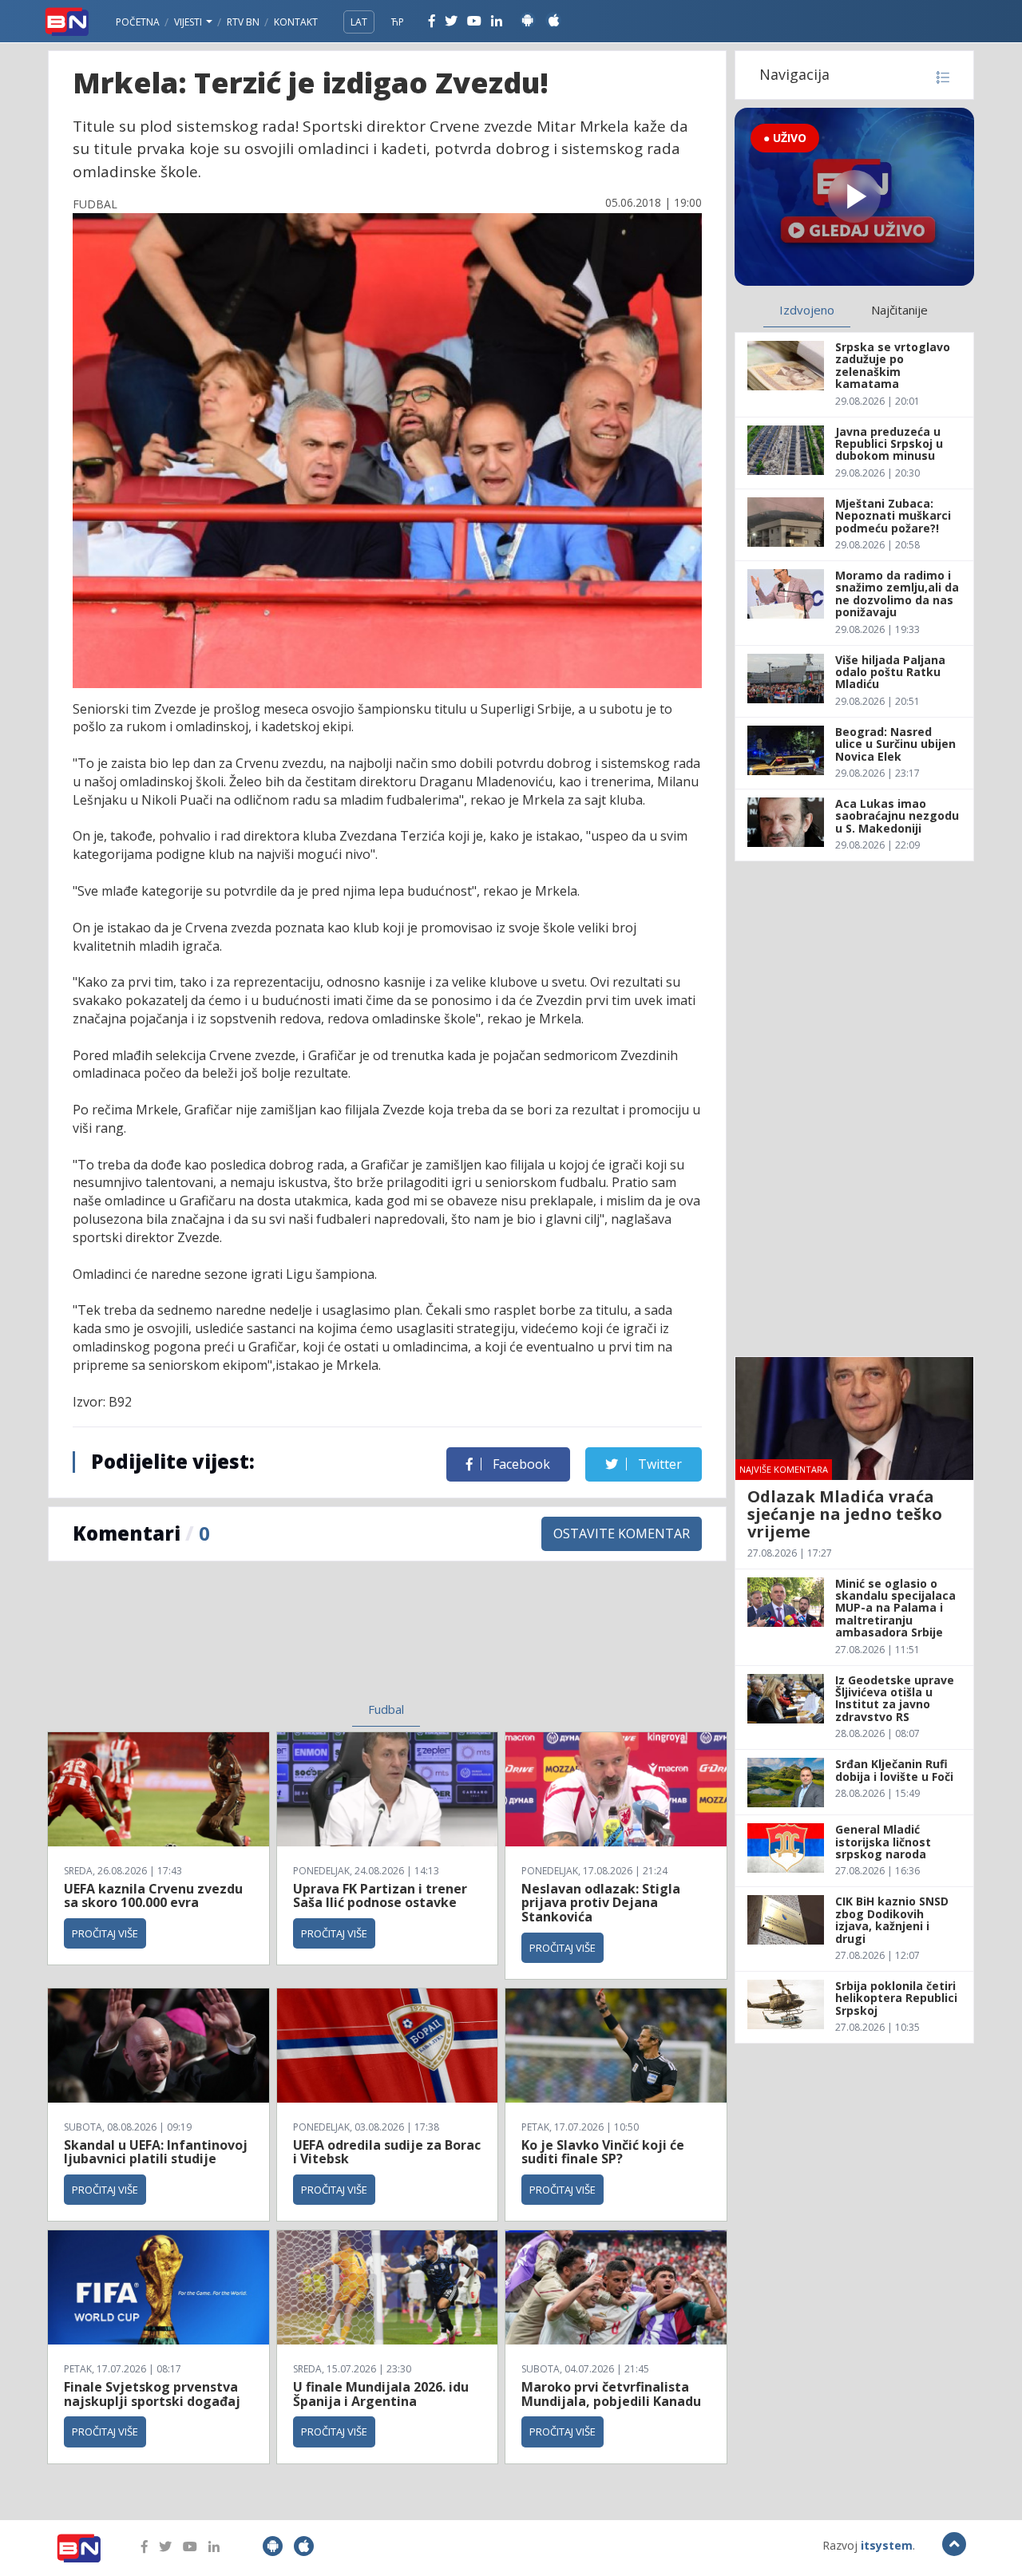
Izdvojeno (807, 310)
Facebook (520, 1464)
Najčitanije (899, 310)
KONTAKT (296, 22)
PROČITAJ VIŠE (105, 1933)
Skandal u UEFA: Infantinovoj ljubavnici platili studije (156, 2152)
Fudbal (386, 1709)
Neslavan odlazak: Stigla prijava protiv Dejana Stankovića (601, 1903)
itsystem (887, 2545)
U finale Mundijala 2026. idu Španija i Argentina (381, 2394)
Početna (138, 22)
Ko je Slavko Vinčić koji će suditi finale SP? (603, 2152)
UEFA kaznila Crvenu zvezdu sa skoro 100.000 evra (153, 1896)
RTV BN (243, 22)
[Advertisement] (256, 1641)
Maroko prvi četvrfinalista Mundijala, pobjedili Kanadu (611, 2394)
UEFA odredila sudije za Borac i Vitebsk (387, 2152)
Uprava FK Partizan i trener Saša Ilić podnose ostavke (380, 1896)
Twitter (658, 1464)
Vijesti (189, 22)
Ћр (398, 22)
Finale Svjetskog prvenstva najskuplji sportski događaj (154, 2394)
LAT (359, 22)
